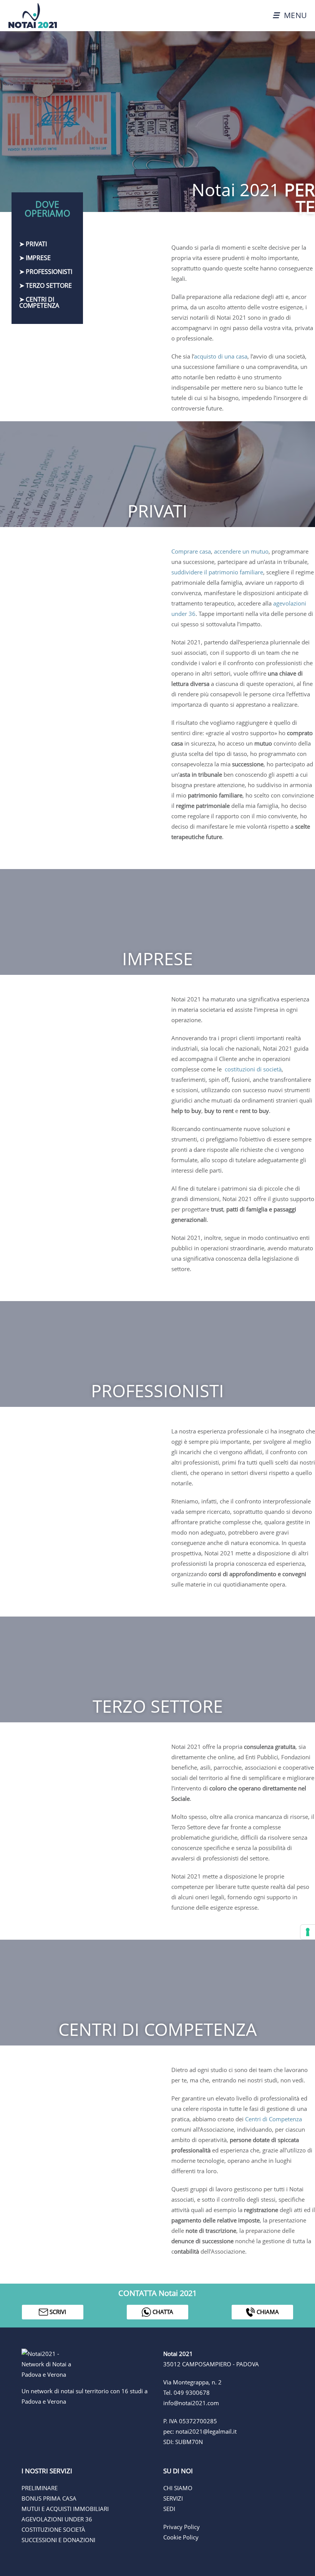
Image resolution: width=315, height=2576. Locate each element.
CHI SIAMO (178, 2488)
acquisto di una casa (221, 356)
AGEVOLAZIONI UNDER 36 (57, 2519)
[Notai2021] (29, 15)
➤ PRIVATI (33, 244)
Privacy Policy (182, 2527)
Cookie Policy (181, 2537)
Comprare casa (191, 551)
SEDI (169, 2509)
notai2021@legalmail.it (206, 2431)
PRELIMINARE (40, 2488)
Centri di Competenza (274, 2119)
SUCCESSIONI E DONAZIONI (58, 2540)
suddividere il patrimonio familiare (217, 572)
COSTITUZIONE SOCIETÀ (53, 2529)
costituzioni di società (253, 1069)
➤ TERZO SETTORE (46, 285)
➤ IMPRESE (35, 258)
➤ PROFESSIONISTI (46, 272)
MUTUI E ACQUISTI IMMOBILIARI (65, 2509)
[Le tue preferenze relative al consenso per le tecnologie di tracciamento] (308, 1932)
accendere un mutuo (241, 551)
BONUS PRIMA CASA (49, 2498)
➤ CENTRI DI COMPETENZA (39, 302)
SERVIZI (173, 2498)
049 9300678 (192, 2392)
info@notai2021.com (191, 2403)
